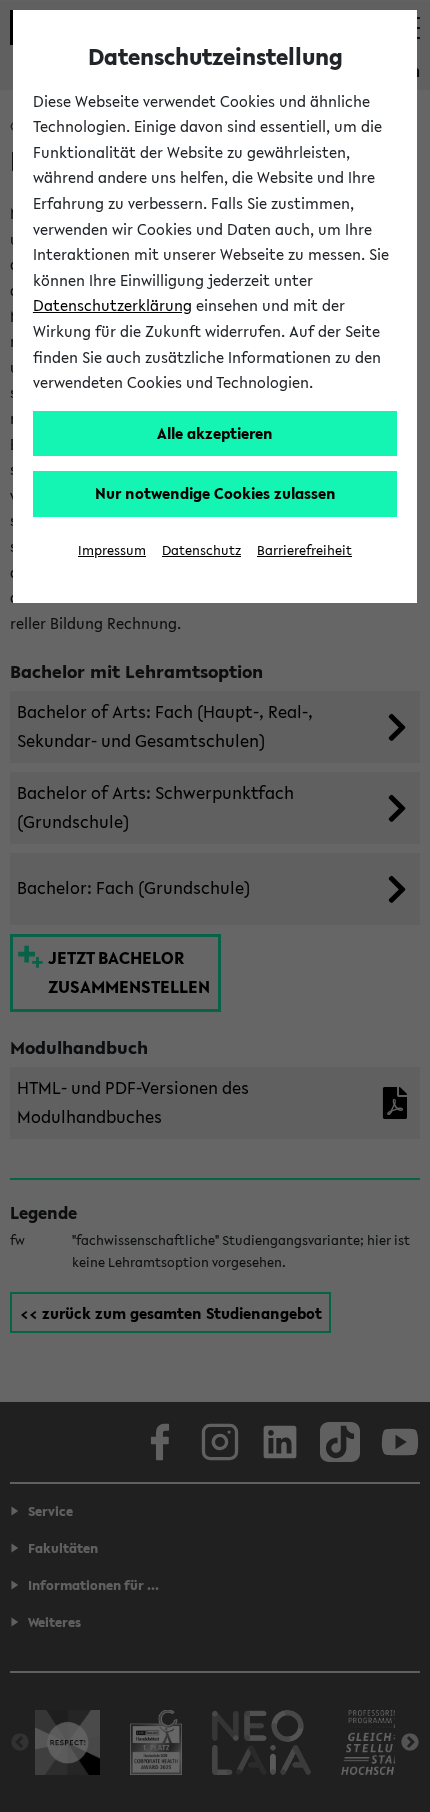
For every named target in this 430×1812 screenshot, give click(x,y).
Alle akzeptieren (215, 433)
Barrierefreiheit (304, 550)
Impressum (112, 550)
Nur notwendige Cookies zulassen (215, 493)
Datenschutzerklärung (112, 305)
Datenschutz (201, 550)
